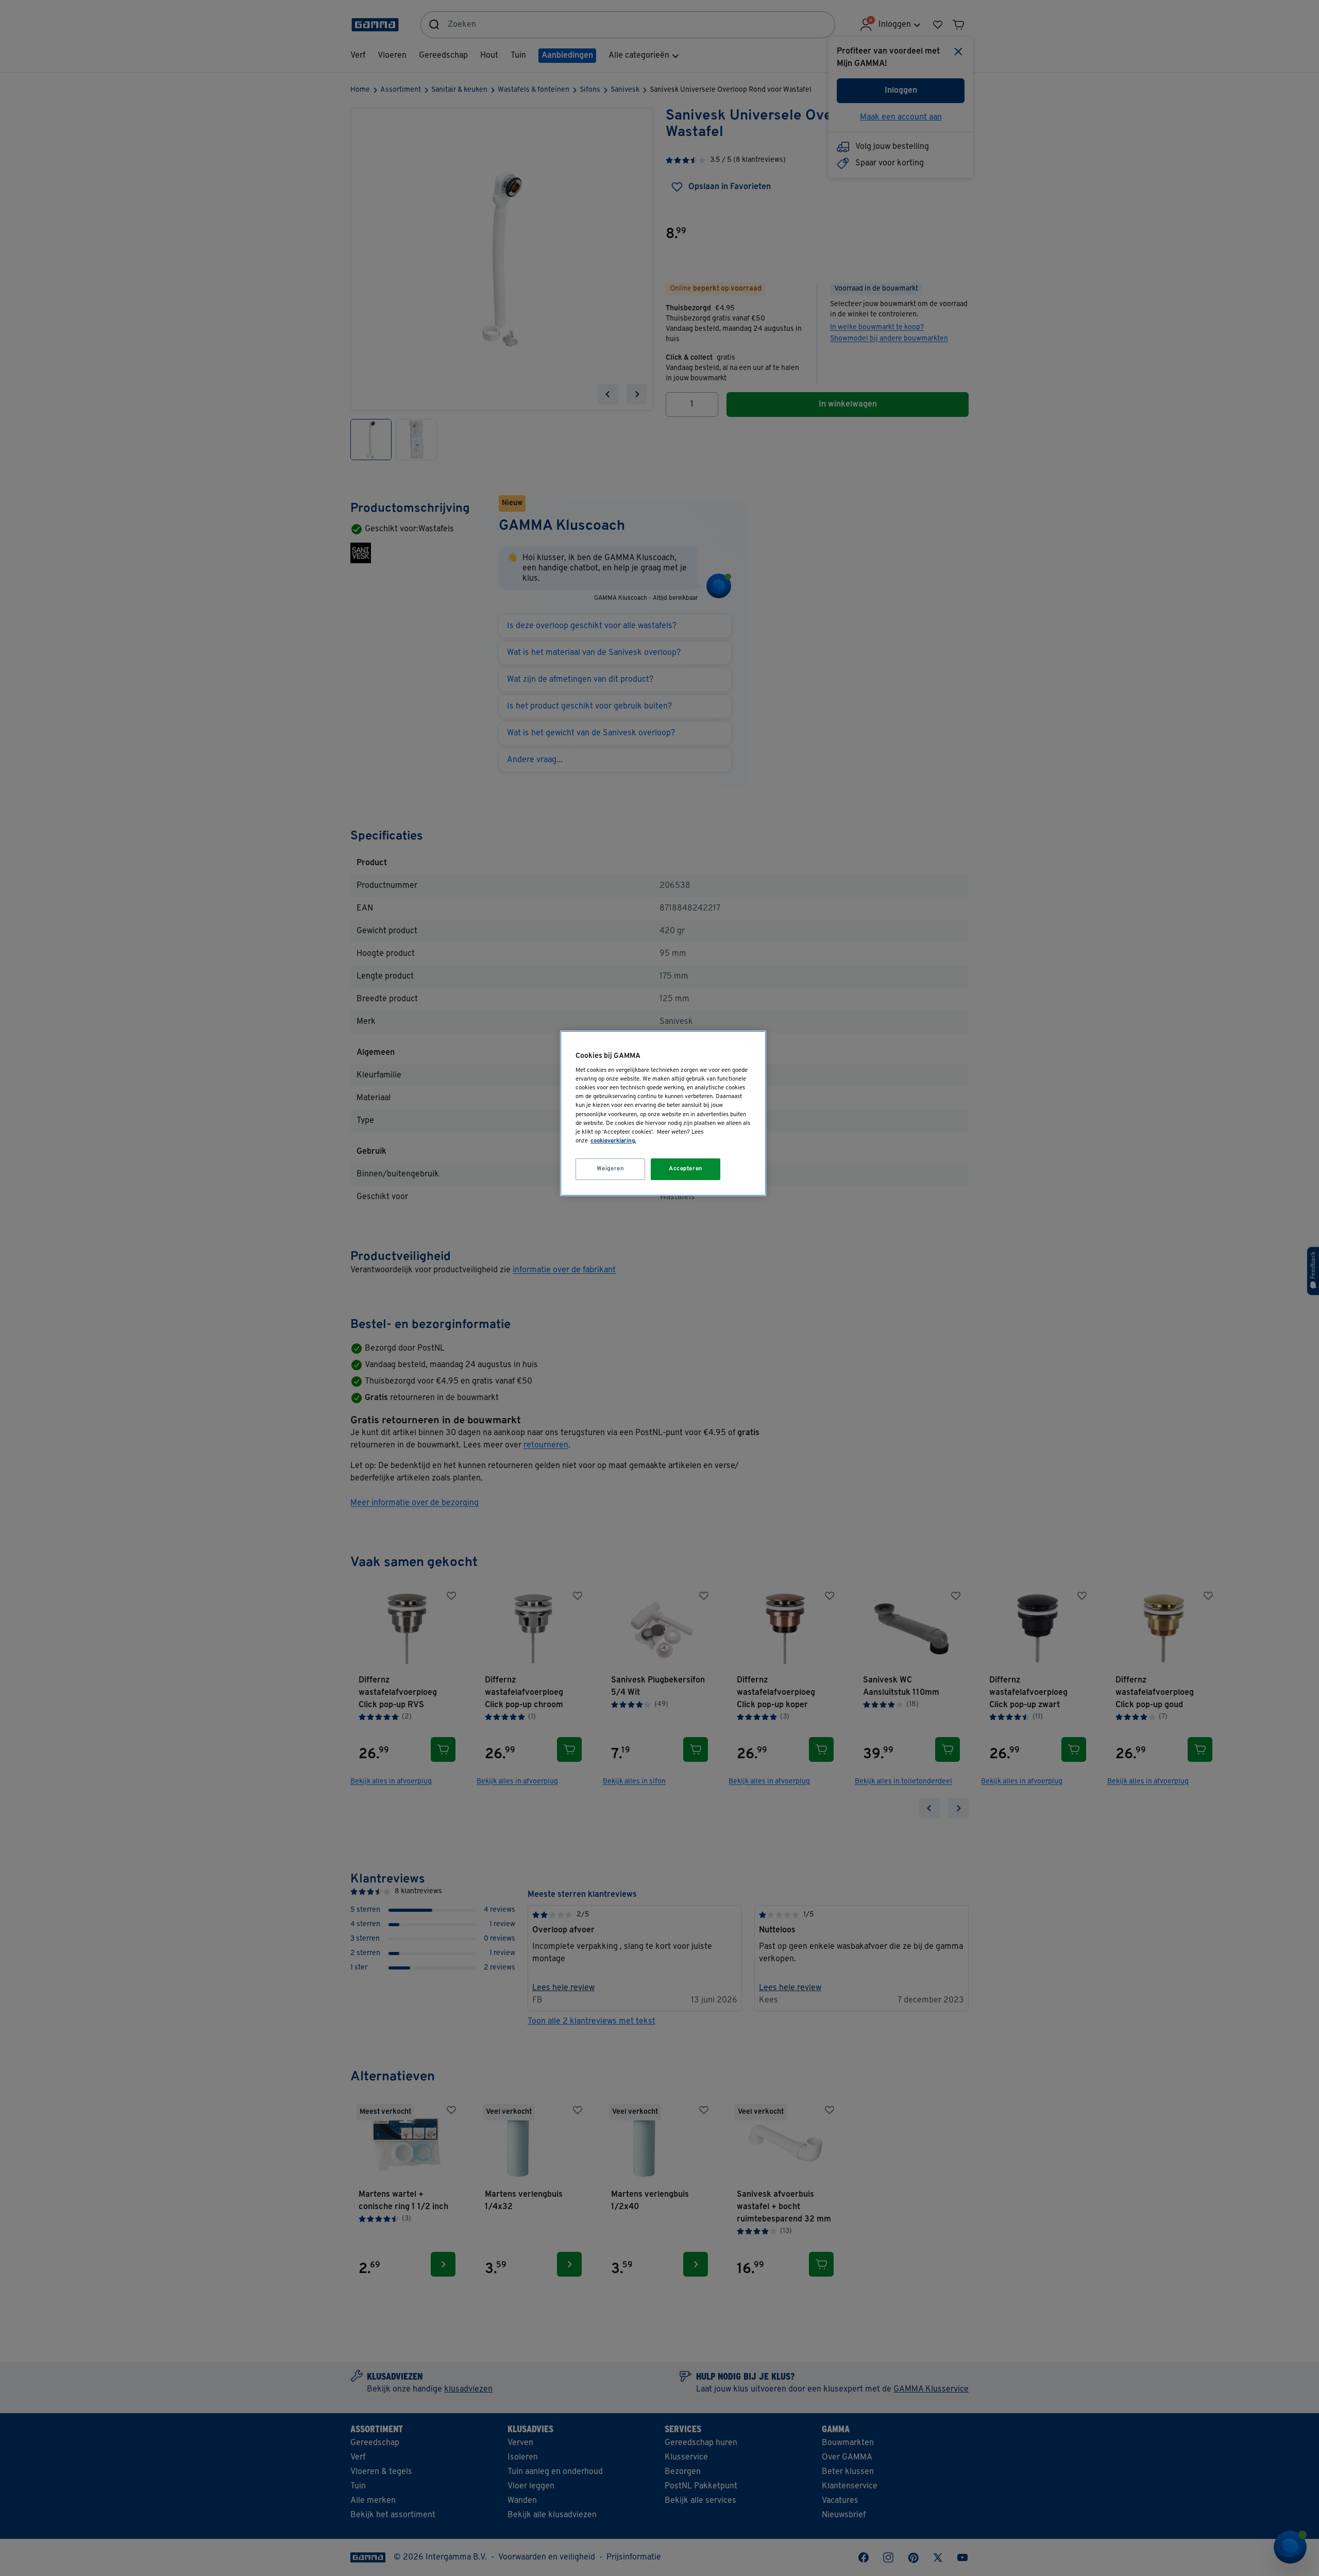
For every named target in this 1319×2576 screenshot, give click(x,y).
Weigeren (611, 1169)
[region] (663, 1113)
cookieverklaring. (613, 1141)
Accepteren (686, 1169)
